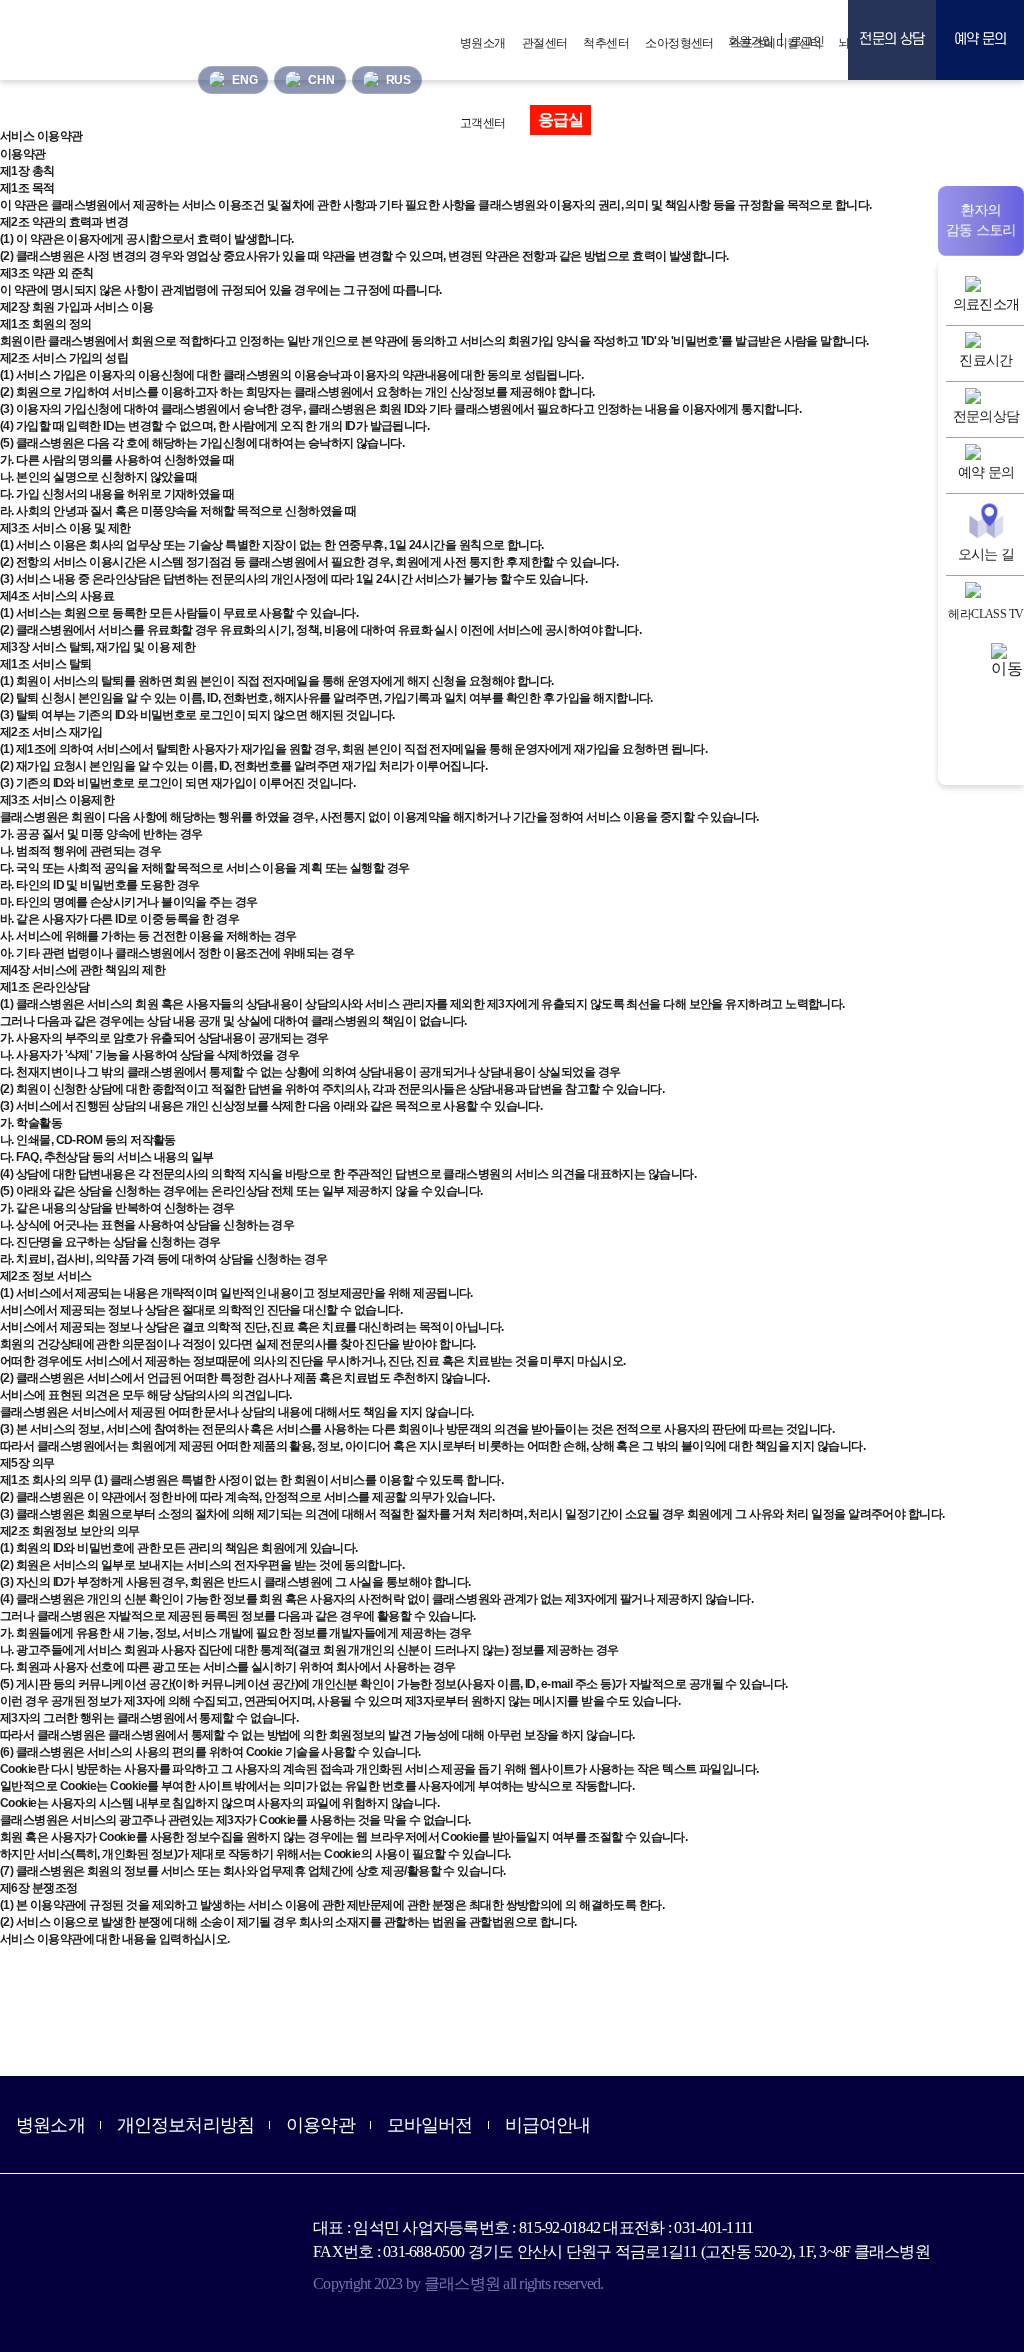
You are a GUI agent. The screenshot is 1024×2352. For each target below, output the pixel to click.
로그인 (807, 41)
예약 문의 (980, 39)
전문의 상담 (891, 39)
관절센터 (545, 43)
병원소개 (483, 43)
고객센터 (483, 123)
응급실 (561, 119)
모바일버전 (430, 2125)
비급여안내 (548, 2125)
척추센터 (606, 43)
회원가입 (751, 41)
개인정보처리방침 (185, 2125)
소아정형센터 (679, 43)
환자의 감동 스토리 (981, 220)
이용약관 (320, 2125)
